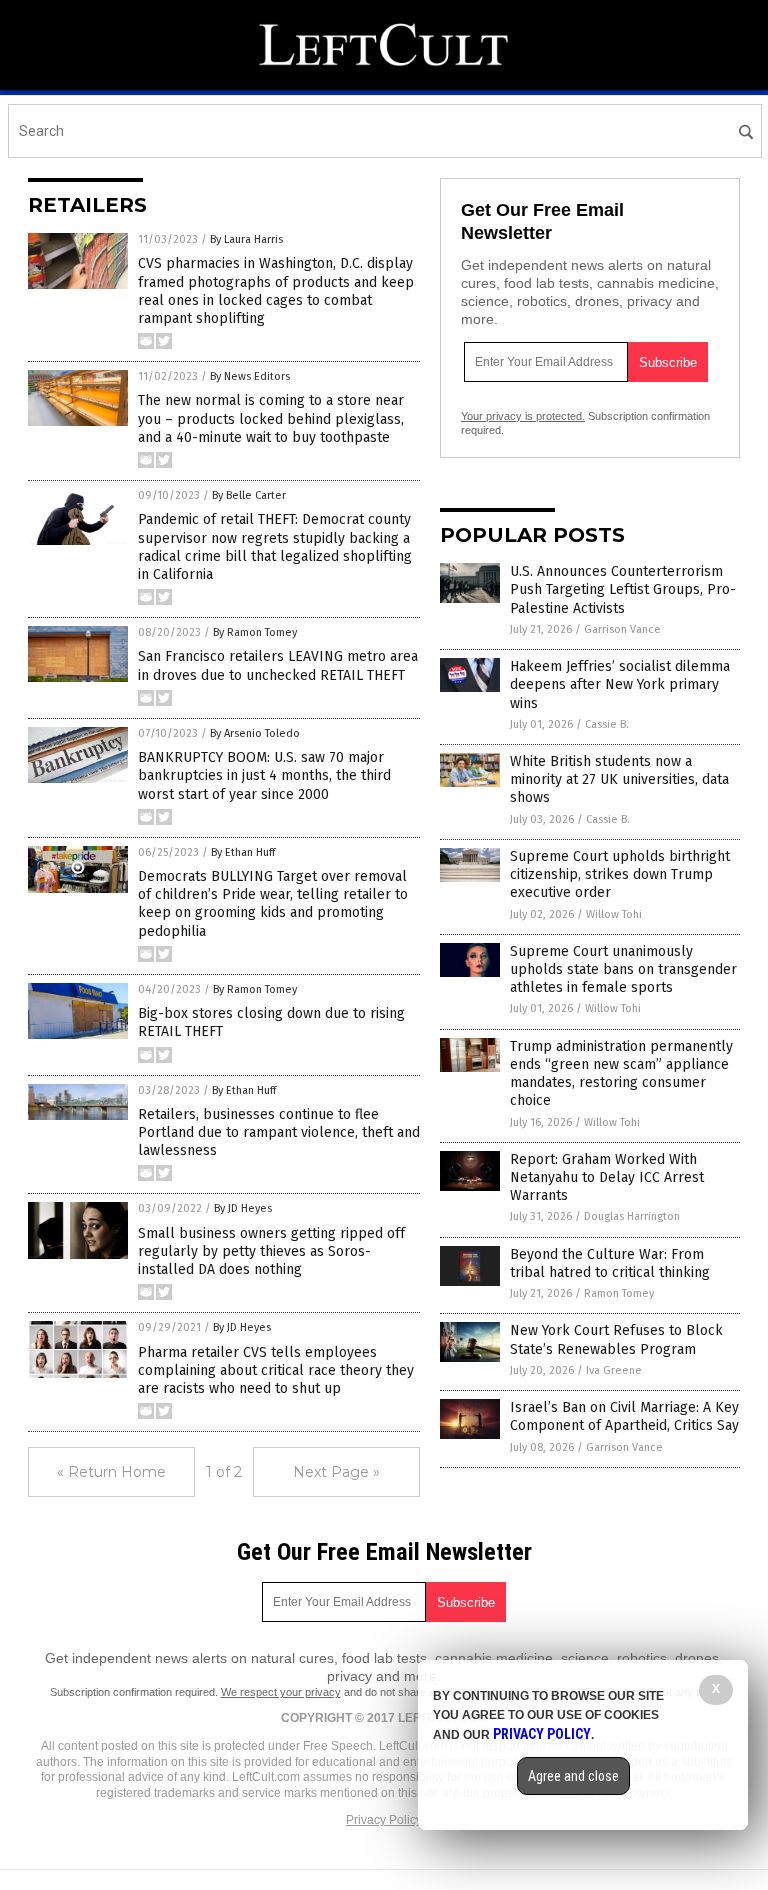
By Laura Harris (246, 239)
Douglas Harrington (632, 1216)
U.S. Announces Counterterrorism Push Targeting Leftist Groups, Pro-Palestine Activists (623, 589)
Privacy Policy (384, 1820)
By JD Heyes (243, 1208)
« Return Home (111, 1472)
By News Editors (250, 376)
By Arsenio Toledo (255, 733)
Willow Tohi (614, 914)
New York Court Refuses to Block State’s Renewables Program (616, 1339)
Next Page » (336, 1472)
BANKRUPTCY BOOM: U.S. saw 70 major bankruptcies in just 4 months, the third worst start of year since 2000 (264, 775)
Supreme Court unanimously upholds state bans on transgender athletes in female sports (623, 969)
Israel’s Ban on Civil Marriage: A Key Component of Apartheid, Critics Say (624, 1416)
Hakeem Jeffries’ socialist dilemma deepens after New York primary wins (620, 684)
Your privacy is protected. (523, 416)
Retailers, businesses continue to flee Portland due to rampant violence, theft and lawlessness (279, 1132)
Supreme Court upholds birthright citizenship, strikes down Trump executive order (620, 874)
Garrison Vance (622, 629)
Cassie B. (607, 724)
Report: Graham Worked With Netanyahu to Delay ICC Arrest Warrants (607, 1177)
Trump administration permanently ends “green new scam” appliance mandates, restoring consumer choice (621, 1074)
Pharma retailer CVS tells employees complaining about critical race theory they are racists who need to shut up (276, 1370)
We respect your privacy (281, 1692)
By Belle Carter (249, 495)
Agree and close (573, 1776)
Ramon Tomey (619, 1293)
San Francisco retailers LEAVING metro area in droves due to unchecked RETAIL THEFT (278, 665)
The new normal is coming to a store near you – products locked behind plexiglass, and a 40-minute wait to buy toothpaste (271, 418)
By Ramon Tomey (255, 632)
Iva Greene (614, 1370)
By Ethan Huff (243, 852)
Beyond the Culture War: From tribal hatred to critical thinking (610, 1263)
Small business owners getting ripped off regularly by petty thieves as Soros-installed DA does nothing (271, 1251)
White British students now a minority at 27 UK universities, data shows (619, 779)
